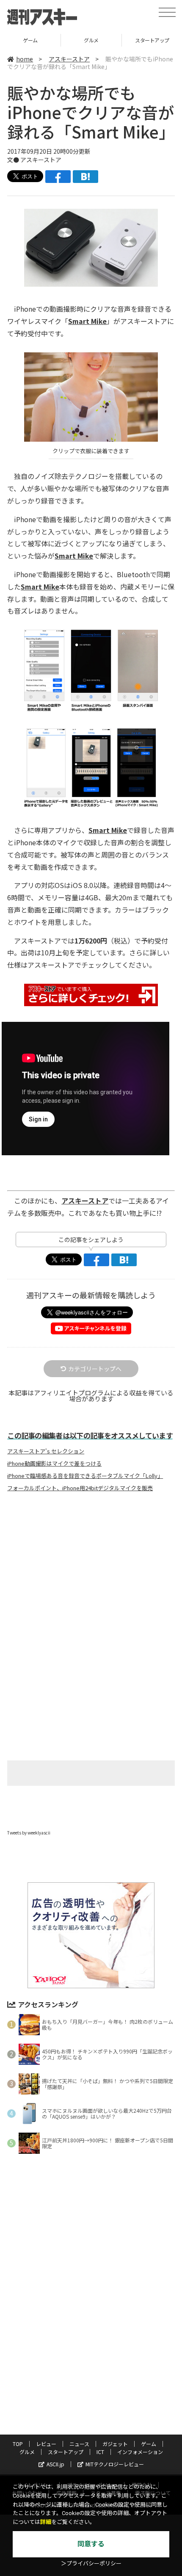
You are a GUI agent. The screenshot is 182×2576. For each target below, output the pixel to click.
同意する (91, 2544)
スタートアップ (66, 2452)
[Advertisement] (91, 1569)
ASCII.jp (55, 2464)
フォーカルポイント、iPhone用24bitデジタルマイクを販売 (80, 1488)
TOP (18, 2444)
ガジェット (115, 2444)
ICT (100, 2452)
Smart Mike (87, 321)
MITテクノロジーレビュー (115, 2464)
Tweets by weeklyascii (29, 1833)
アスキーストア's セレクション (46, 1451)
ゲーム (30, 40)
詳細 (46, 2522)
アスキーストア (69, 59)
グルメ (91, 40)
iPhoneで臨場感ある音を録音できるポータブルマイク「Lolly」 (85, 1476)
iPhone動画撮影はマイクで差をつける (54, 1464)
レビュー (46, 2444)
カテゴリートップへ (95, 1369)
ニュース (79, 2444)
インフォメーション (140, 2452)
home (25, 59)
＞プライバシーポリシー (91, 2564)
